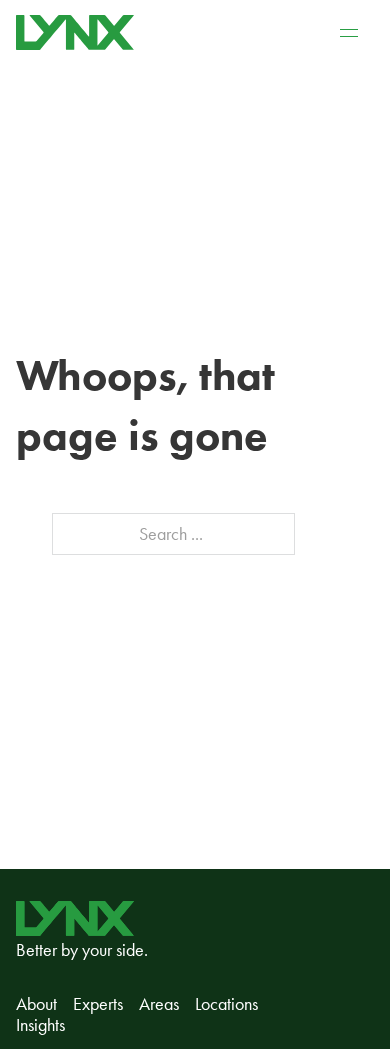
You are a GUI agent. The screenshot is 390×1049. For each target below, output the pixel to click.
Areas (159, 1004)
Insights (40, 1025)
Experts (98, 1004)
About (36, 1004)
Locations (226, 1004)
